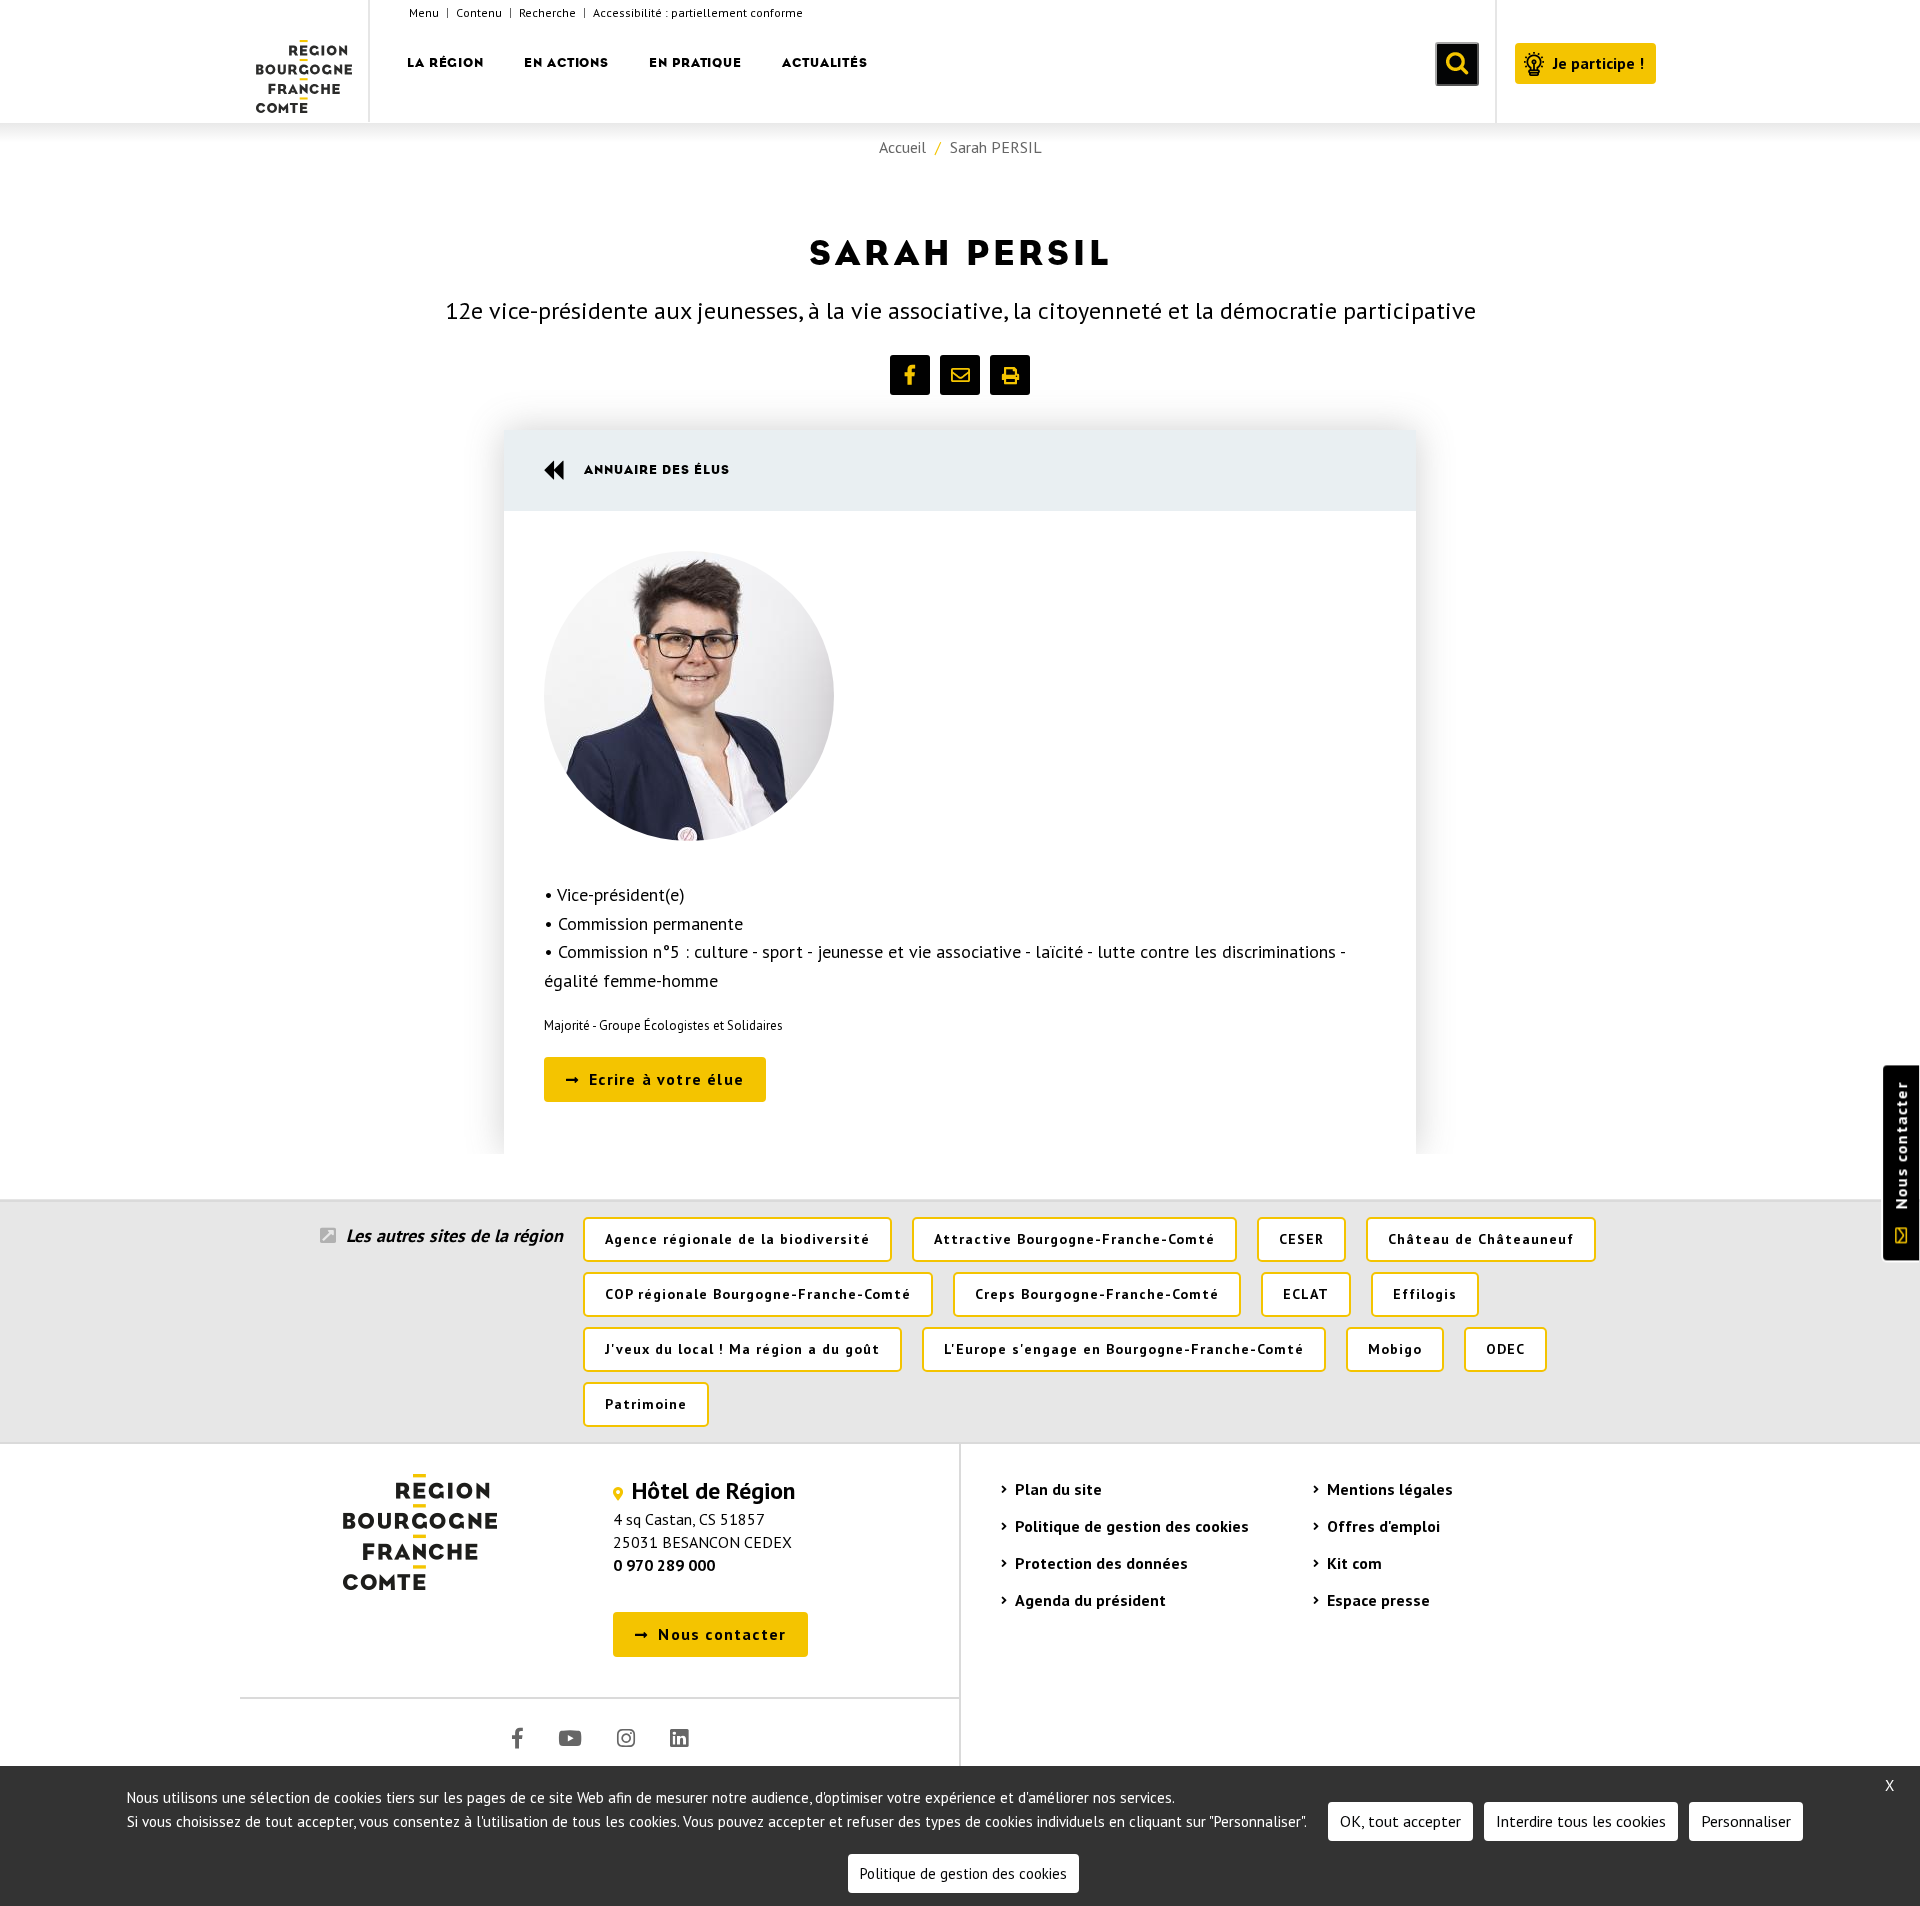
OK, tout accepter (1400, 1821)
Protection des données (1101, 1563)
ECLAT (1306, 1294)
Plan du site (1058, 1489)
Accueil (902, 147)
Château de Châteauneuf (1481, 1239)
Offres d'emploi (1383, 1526)
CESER (1301, 1239)
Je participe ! (1598, 63)
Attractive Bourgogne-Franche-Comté (1074, 1239)
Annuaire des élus (657, 469)
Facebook (517, 1738)
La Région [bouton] (445, 62)
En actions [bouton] (566, 62)
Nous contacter (1901, 1145)
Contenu (479, 12)
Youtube (570, 1738)
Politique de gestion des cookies (1132, 1526)
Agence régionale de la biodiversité (737, 1239)
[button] (910, 375)
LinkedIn (679, 1738)
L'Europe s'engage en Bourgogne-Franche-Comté (1124, 1349)
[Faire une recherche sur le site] (1457, 64)
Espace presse (1378, 1600)
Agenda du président (1090, 1600)
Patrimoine (646, 1404)
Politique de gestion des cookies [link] (963, 1873)
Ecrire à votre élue (666, 1079)
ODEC (1505, 1349)
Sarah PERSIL (996, 147)
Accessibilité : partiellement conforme (698, 12)
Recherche (547, 12)
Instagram (626, 1738)
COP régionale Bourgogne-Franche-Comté (758, 1294)
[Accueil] (305, 61)
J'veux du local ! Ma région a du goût (742, 1349)
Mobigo (1395, 1349)
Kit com (1354, 1563)
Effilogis (1425, 1294)
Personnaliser (1746, 1821)
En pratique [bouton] (695, 62)
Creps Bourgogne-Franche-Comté (1097, 1294)
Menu (424, 12)
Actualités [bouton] (825, 62)
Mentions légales (1390, 1489)
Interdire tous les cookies (1581, 1821)
